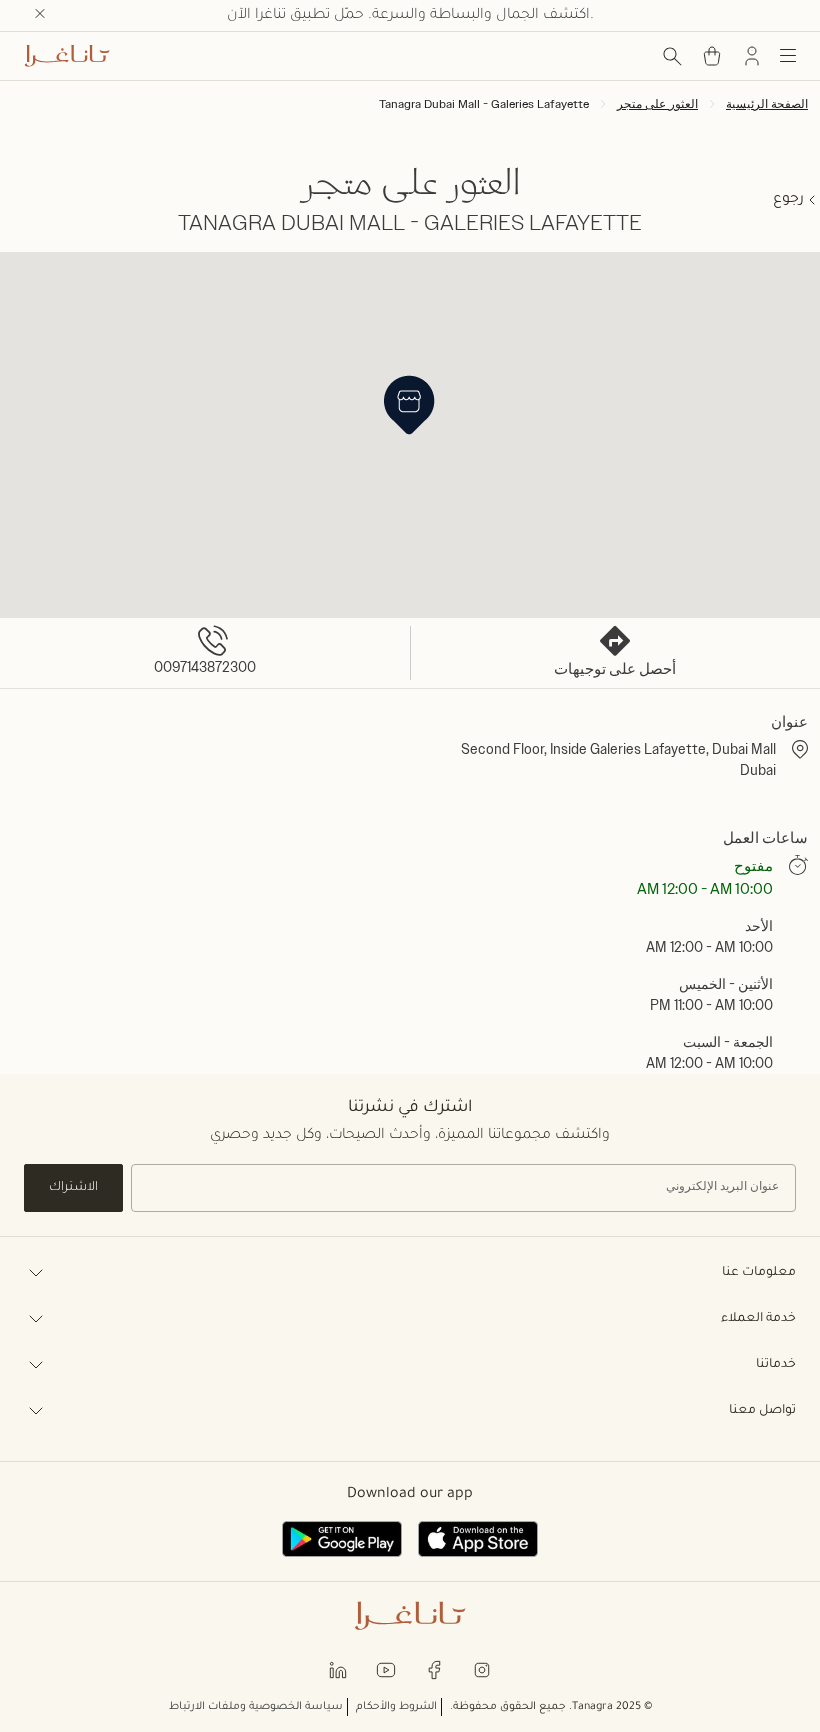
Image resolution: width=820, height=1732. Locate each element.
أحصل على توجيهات (615, 669)
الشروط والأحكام (396, 1707)
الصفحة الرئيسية (767, 104)
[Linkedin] (338, 1668)
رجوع (788, 200)
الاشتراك (73, 1188)
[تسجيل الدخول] (752, 56)
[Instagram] (482, 1668)
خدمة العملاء (758, 1319)
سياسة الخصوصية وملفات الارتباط (256, 1707)
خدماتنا (776, 1365)
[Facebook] (434, 1668)
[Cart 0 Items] (712, 56)
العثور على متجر (657, 104)
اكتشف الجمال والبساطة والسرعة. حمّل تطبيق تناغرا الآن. (410, 16)
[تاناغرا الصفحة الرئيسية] (67, 56)
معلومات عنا (759, 1273)
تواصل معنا (762, 1411)
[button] (409, 405)
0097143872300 (205, 667)
